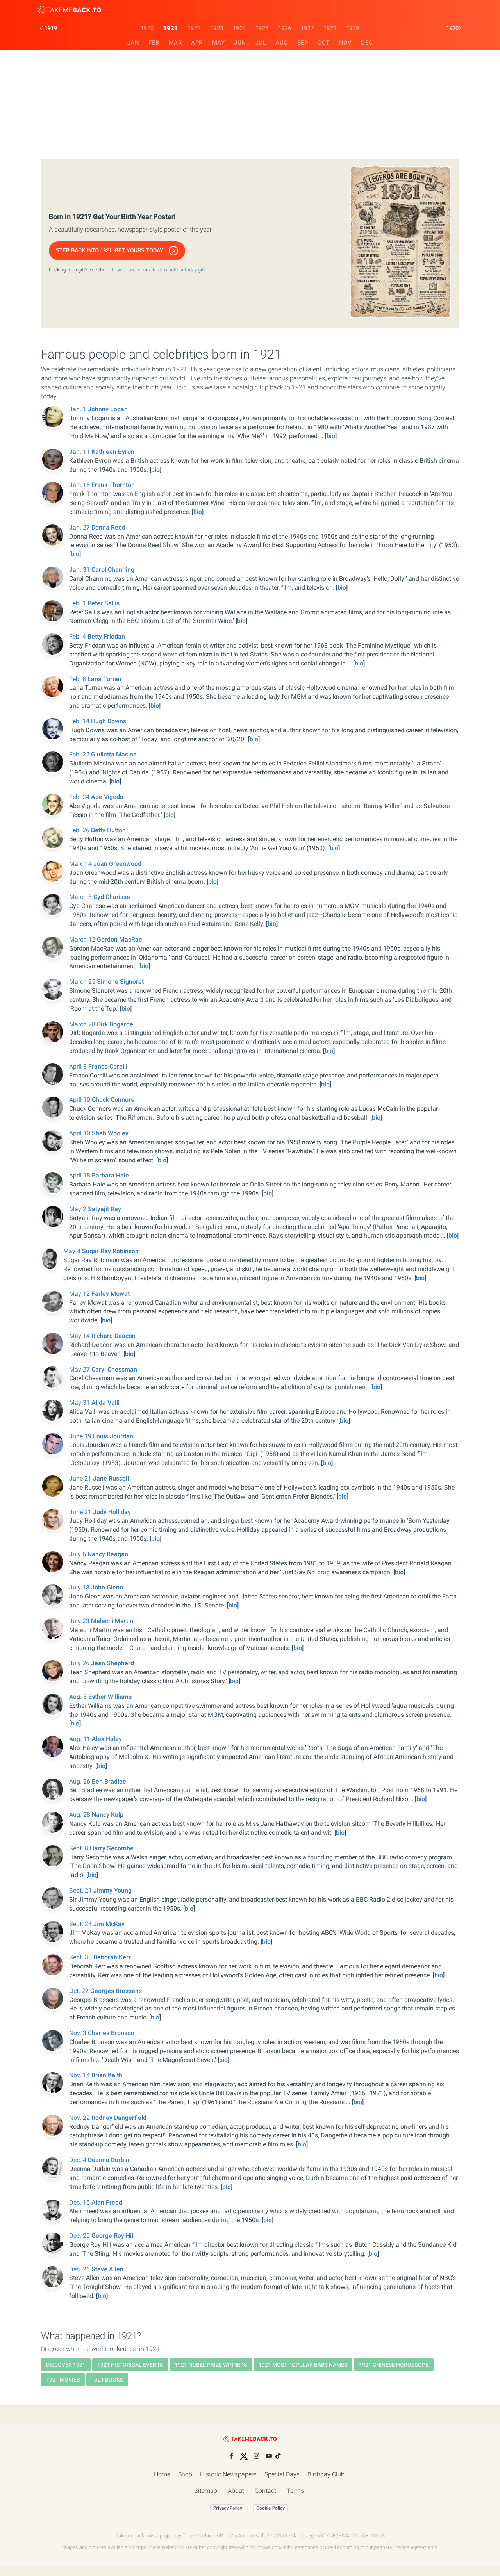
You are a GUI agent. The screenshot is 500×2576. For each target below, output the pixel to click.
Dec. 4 (79, 2160)
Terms (295, 2491)
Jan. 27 (80, 527)
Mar (175, 43)
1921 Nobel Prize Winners (211, 2365)
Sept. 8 (79, 1848)
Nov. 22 (80, 2118)
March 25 (83, 982)
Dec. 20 (80, 2236)
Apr (197, 43)
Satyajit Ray (104, 1209)
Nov (346, 43)
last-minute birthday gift (179, 270)
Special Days (282, 2474)
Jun (240, 43)
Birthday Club (326, 2474)
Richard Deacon (113, 1336)
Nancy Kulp (108, 1815)
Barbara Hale (110, 1175)
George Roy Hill (113, 2236)
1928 (330, 28)
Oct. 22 (80, 1991)
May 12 (80, 1294)
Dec (367, 43)
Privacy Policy (228, 2508)
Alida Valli (105, 1403)
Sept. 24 (81, 1924)
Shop (185, 2474)
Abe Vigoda (107, 797)
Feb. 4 (78, 636)
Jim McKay (109, 1924)
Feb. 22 (80, 754)
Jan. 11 (80, 452)
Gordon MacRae (120, 939)
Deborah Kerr (112, 1957)
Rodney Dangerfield (119, 2118)
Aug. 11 (80, 1739)
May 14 (80, 1336)
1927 (307, 28)
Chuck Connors (113, 1100)
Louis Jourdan (113, 1436)
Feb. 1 (78, 603)
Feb (154, 43)
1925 (262, 28)
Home (162, 2474)
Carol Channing (113, 570)
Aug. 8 (79, 1697)
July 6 (78, 1554)
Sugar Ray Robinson (110, 1251)
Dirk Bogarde (115, 1024)
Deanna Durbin (109, 2160)
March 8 (81, 897)
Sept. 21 (81, 1890)
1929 (353, 28)
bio (331, 436)
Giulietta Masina (114, 754)
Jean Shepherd (112, 1663)
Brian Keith (107, 2075)
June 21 (81, 1478)
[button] (117, 251)
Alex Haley (107, 1739)
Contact (265, 2491)
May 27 (80, 1369)
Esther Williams (110, 1697)
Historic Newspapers (228, 2474)
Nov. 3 (79, 2033)
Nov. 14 (80, 2075)
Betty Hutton (108, 830)
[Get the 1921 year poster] (400, 242)
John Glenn (107, 1587)
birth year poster (124, 270)
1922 (194, 28)
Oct (324, 43)
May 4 (73, 1251)
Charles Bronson (111, 2033)
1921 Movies (63, 2380)
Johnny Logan (108, 409)
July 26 (80, 1663)
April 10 (80, 1100)
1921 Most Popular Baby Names (303, 2365)
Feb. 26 (80, 830)
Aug (282, 43)
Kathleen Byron (113, 452)
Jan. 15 (80, 485)
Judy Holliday (112, 1512)
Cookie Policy (271, 2508)
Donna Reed (108, 527)
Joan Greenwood (117, 864)
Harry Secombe (112, 1848)
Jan (133, 43)
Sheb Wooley (110, 1133)
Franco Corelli (108, 1066)
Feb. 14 (80, 721)
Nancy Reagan (108, 1554)
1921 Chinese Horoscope (394, 2365)
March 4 (81, 864)
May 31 (80, 1403)
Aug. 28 (80, 1815)
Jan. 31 (80, 570)
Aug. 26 (80, 1781)
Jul (261, 43)
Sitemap (206, 2491)
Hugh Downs (109, 721)
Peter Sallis (104, 603)
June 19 (81, 1436)
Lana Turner (105, 679)
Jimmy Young (112, 1890)
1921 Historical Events (130, 2365)
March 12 (83, 939)
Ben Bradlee (109, 1781)
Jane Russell (111, 1478)
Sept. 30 (81, 1957)
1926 (285, 28)
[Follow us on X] (244, 2456)
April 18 (80, 1175)
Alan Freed (107, 2202)
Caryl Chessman (114, 1369)
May (219, 43)
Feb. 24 (80, 797)
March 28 (83, 1024)
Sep (303, 43)
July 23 (80, 1621)
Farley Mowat (111, 1294)
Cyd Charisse (112, 897)
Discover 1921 (66, 2365)
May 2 (79, 1209)
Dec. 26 (80, 2269)
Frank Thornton (113, 485)
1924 (239, 28)
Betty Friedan (106, 636)
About (236, 2491)
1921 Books (107, 2380)
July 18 (80, 1587)
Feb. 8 (78, 679)
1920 (147, 28)
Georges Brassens (116, 1991)
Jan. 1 (79, 409)
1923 (217, 28)
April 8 (79, 1066)
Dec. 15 (80, 2202)
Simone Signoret (120, 982)
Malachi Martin (112, 1621)
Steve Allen (107, 2269)
